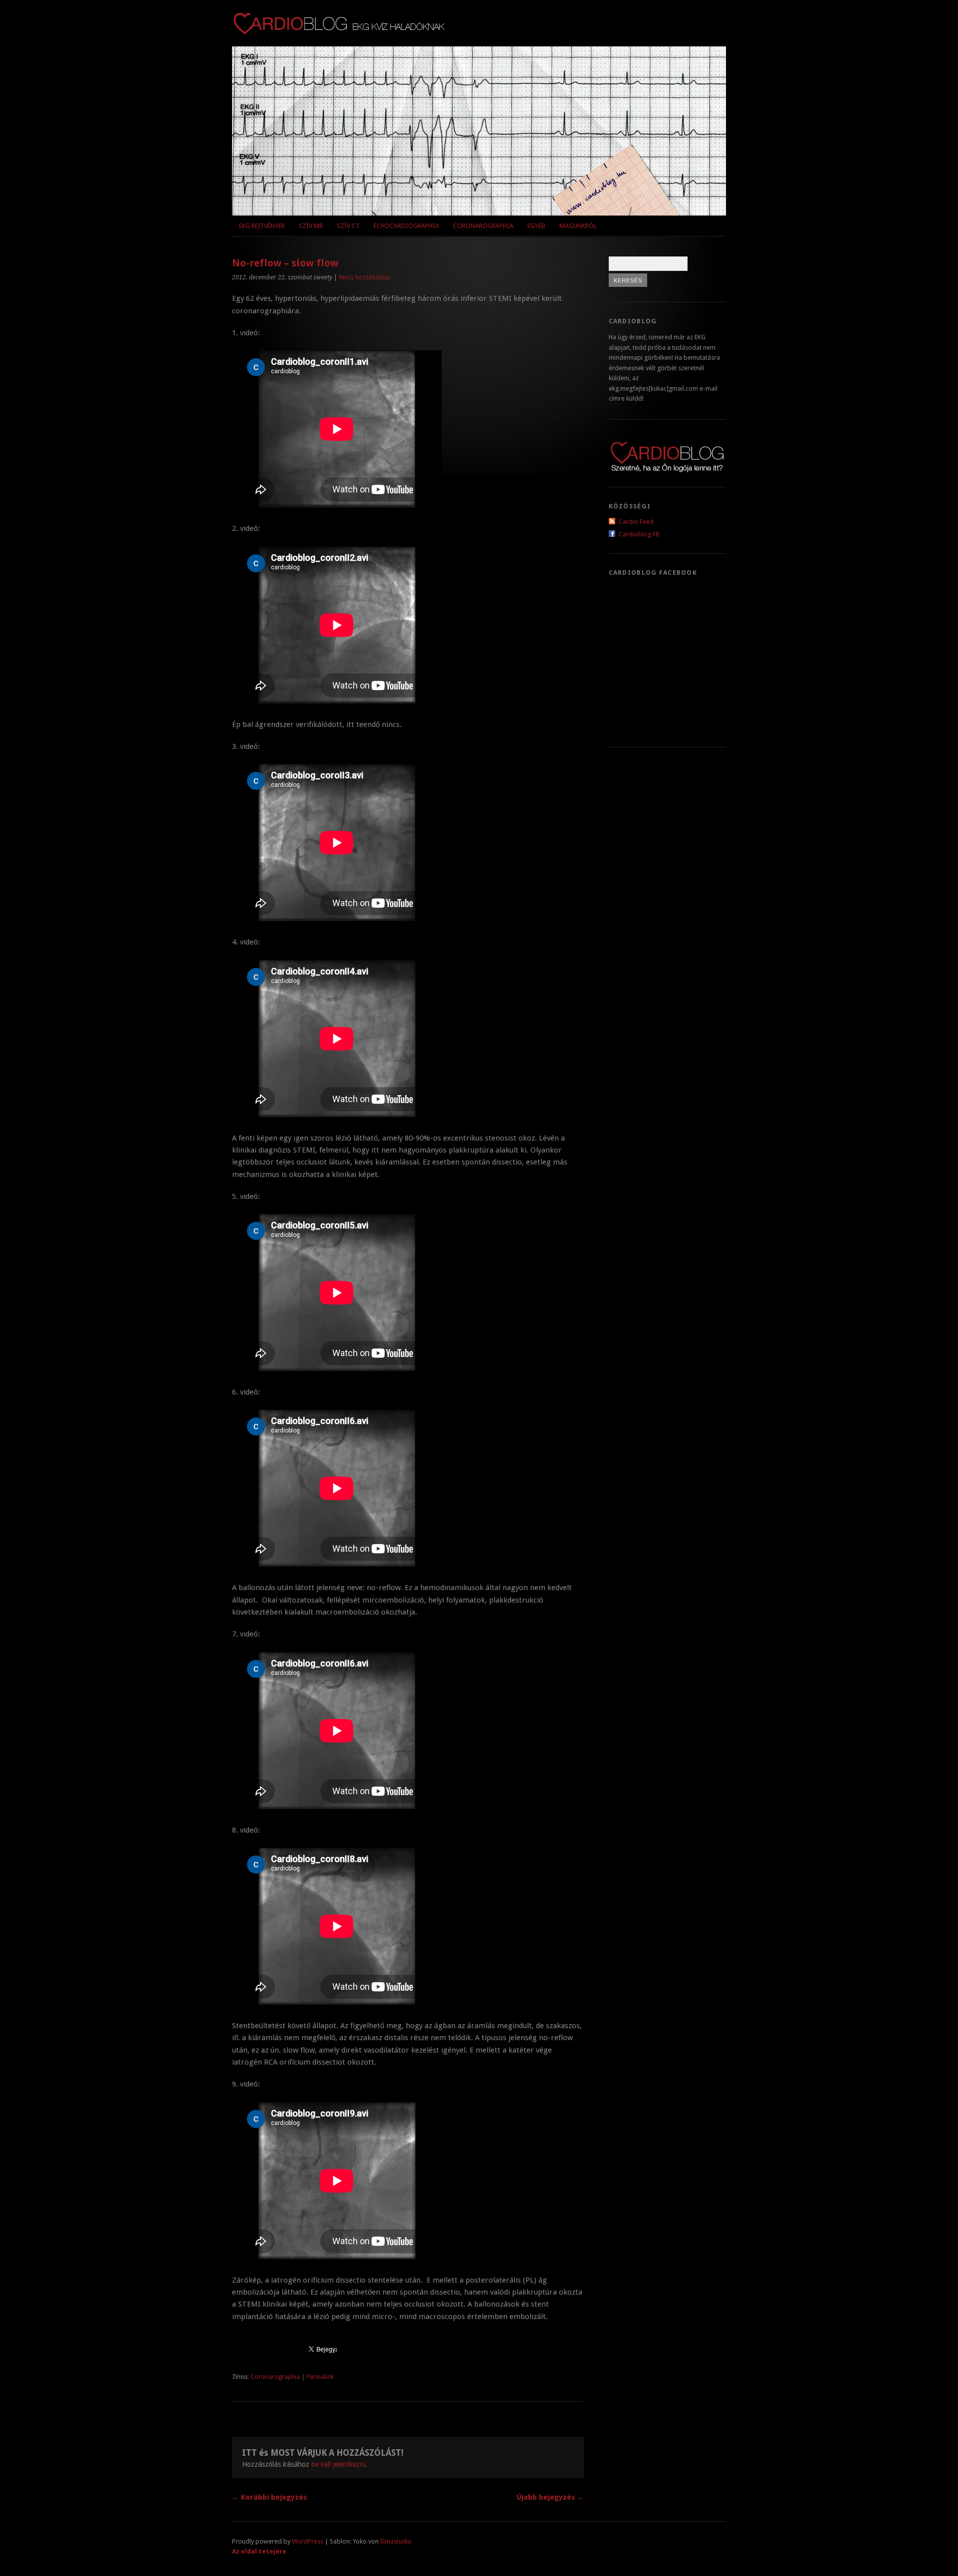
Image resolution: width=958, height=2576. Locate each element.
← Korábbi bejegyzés (269, 2497)
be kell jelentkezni (338, 2464)
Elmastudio (396, 2541)
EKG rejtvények (262, 226)
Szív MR (311, 226)
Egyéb (536, 226)
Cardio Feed (636, 522)
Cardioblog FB (639, 534)
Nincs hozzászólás (364, 277)
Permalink (320, 2377)
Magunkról (578, 226)
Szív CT (348, 226)
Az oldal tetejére (259, 2551)
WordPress (308, 2541)
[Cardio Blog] (339, 30)
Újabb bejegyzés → (550, 2497)
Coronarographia (483, 226)
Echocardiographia (406, 226)
